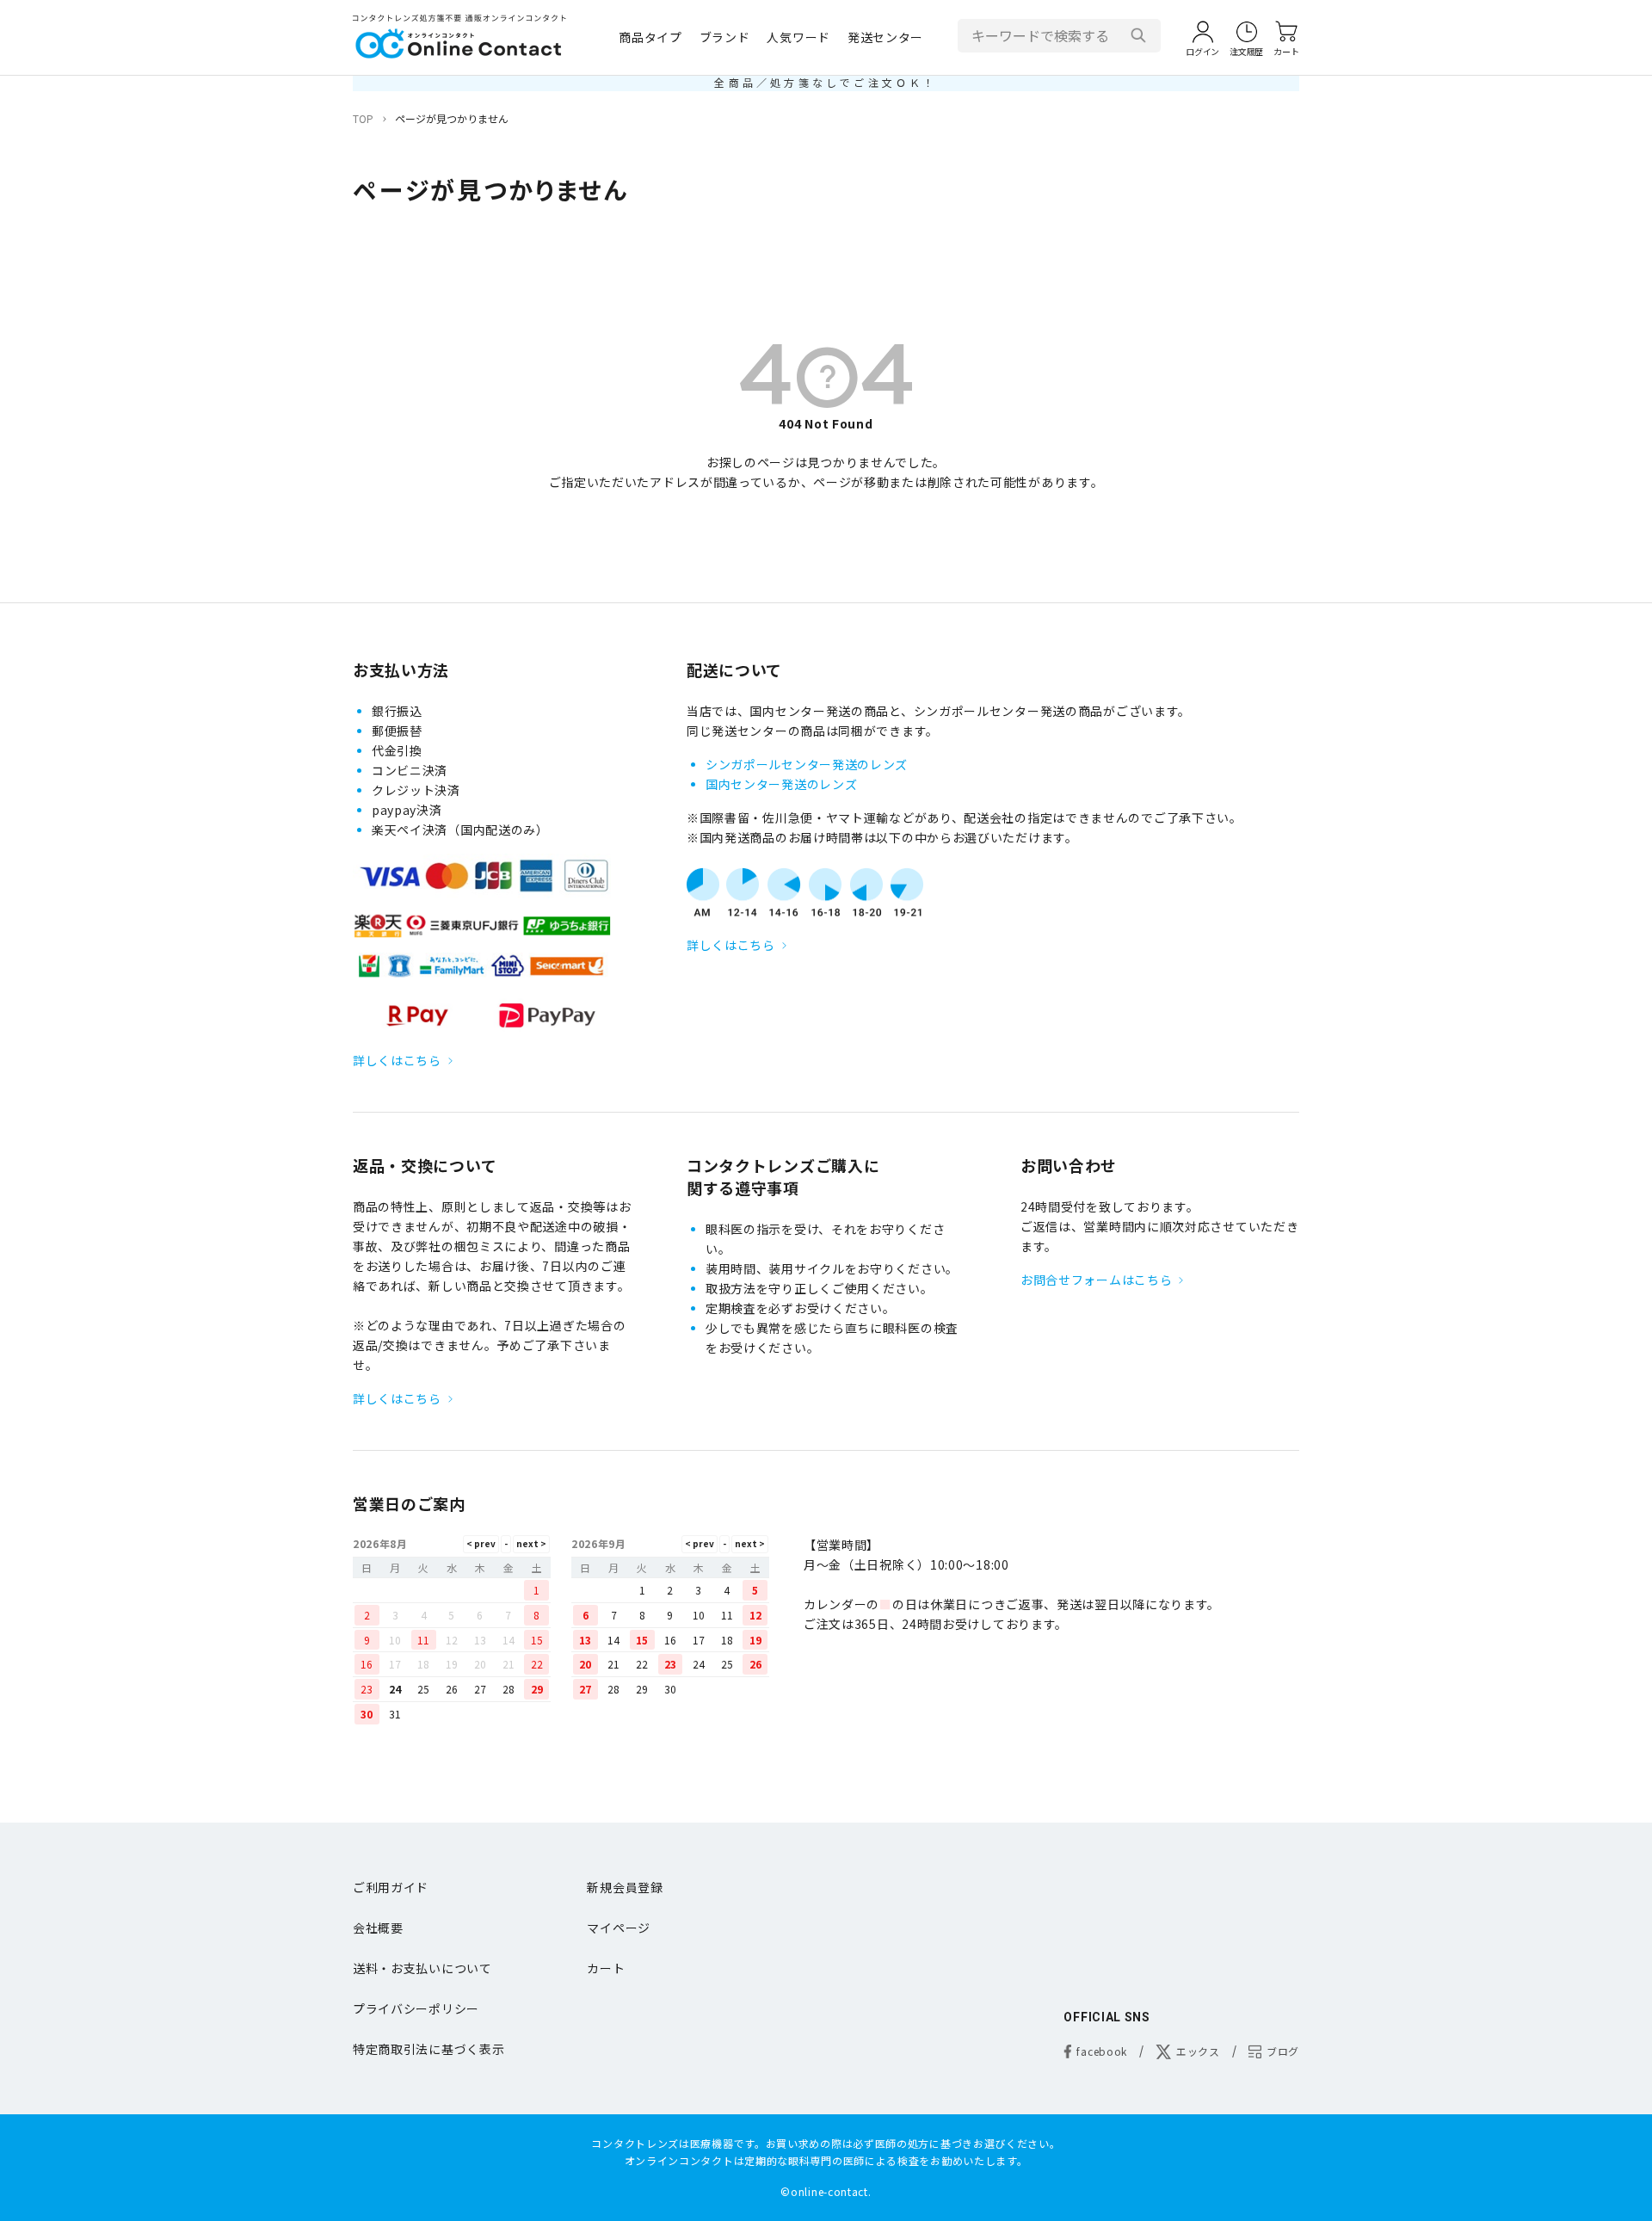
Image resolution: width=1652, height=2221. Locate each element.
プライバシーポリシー (416, 2008)
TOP (363, 118)
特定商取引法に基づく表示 (428, 2049)
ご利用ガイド (391, 1887)
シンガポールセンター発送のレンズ (807, 764)
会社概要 (378, 1928)
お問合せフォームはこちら (1096, 1280)
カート (606, 1968)
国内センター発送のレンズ (781, 784)
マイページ (619, 1928)
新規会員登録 (625, 1887)
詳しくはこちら (397, 1060)
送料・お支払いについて (422, 1968)
